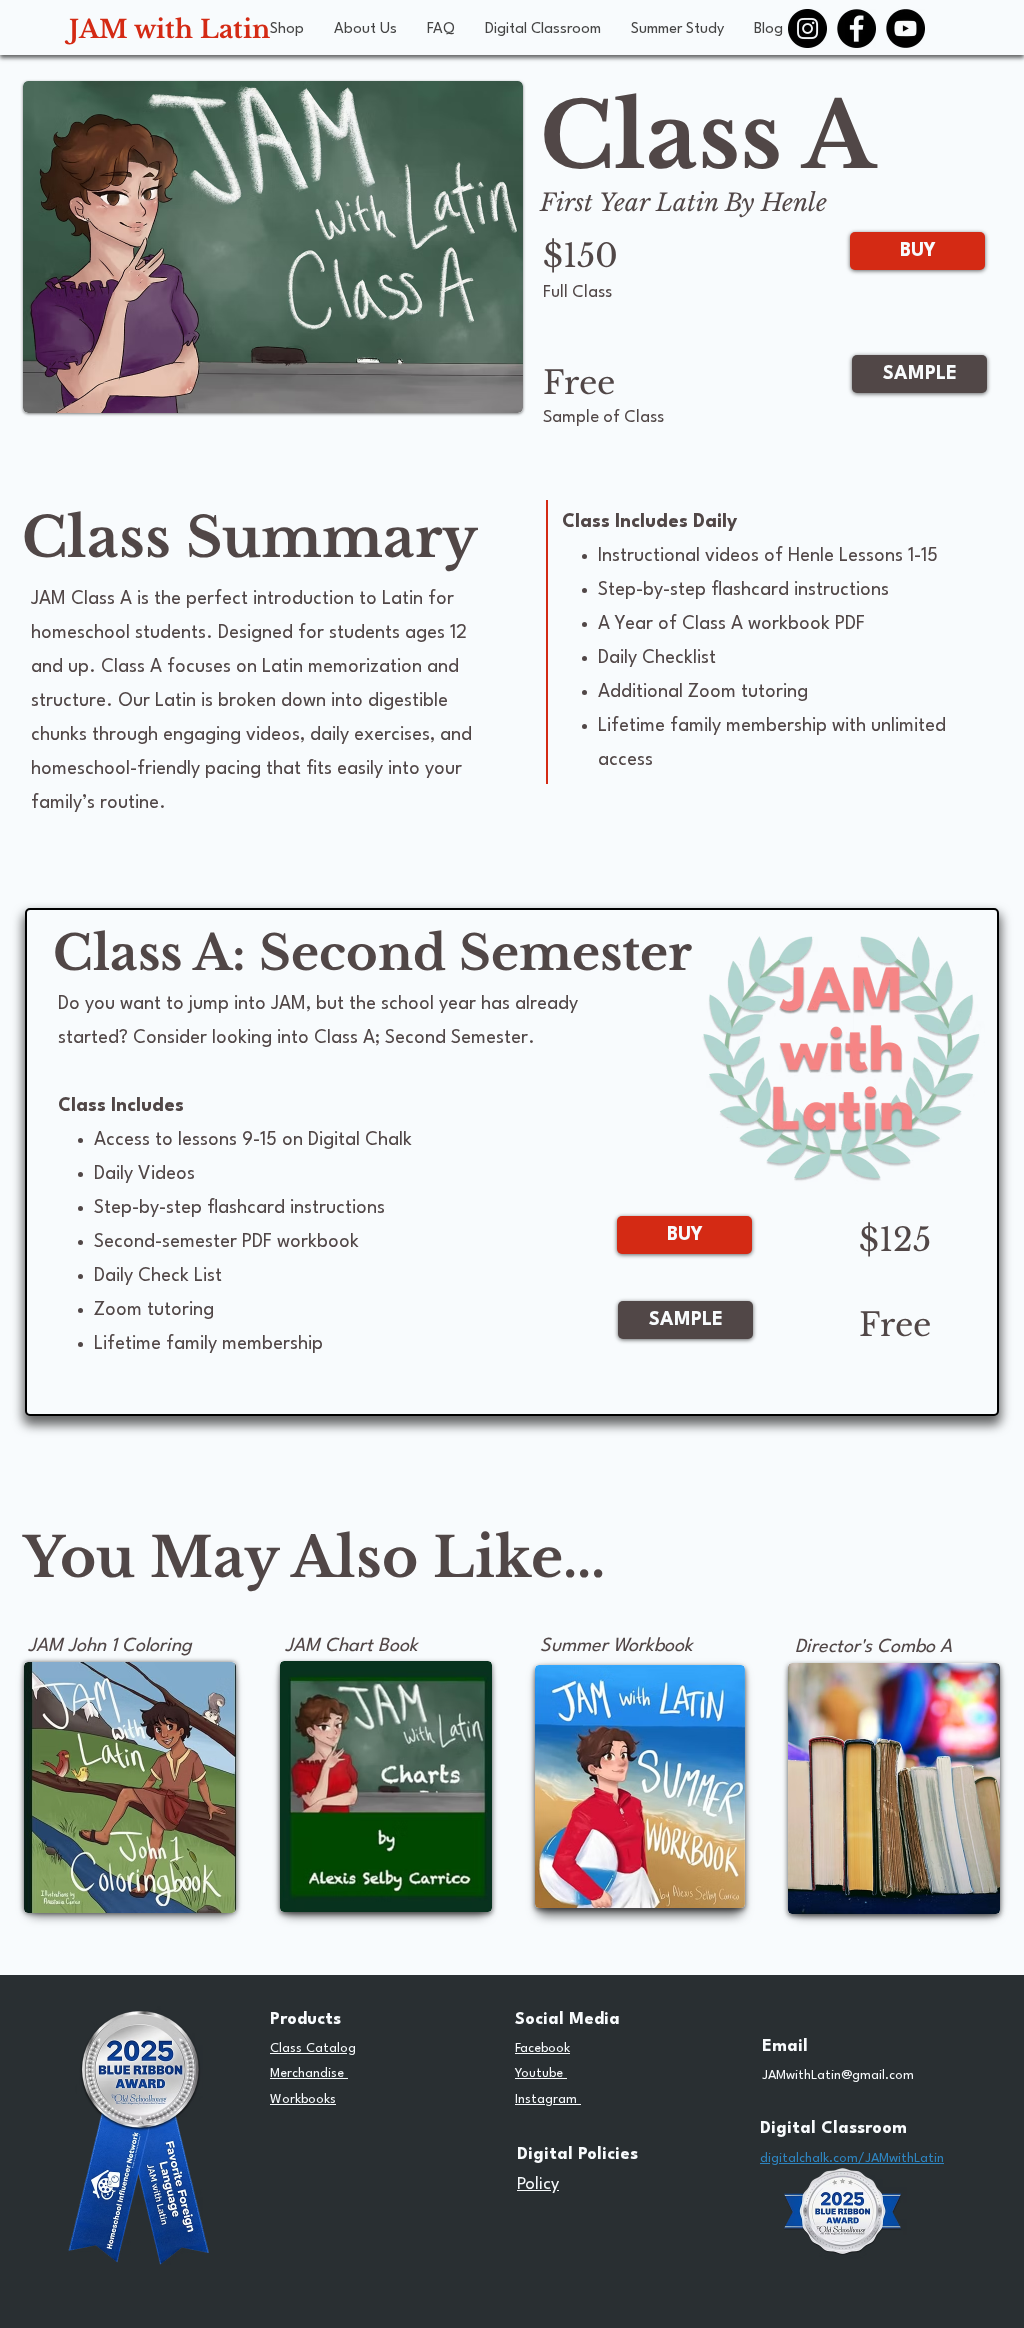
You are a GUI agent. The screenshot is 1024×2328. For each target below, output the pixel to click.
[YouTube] (905, 28)
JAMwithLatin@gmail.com (838, 2075)
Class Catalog (313, 2048)
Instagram (548, 2099)
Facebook (542, 2048)
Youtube (541, 2073)
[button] (287, 30)
